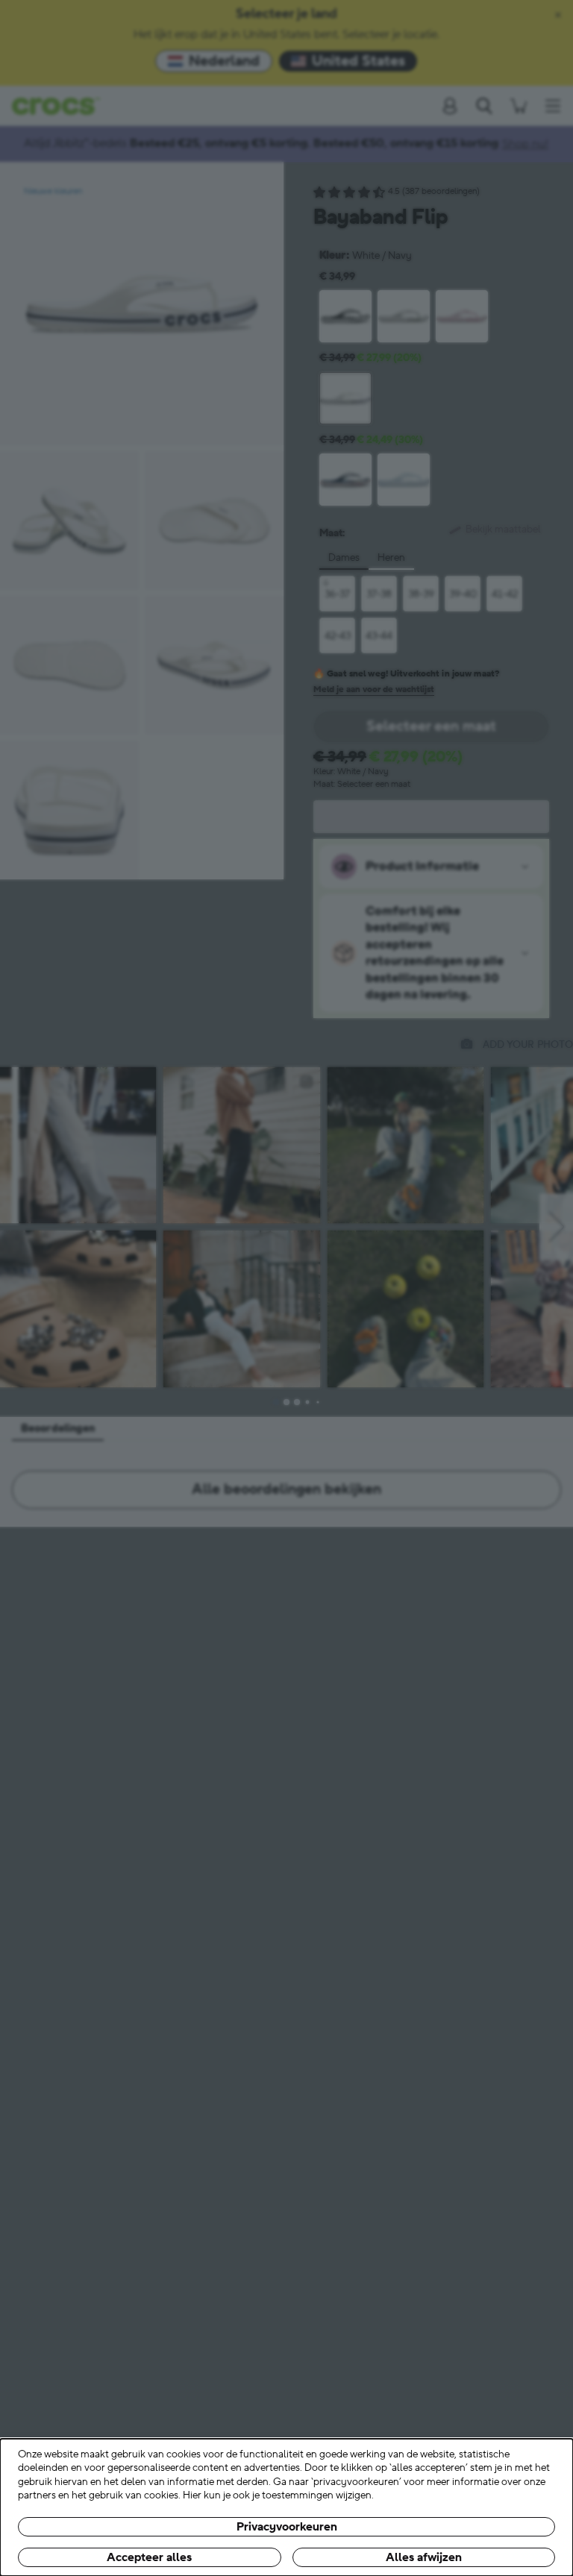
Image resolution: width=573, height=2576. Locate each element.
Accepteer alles (149, 2557)
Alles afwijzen (424, 2557)
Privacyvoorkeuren (287, 2527)
